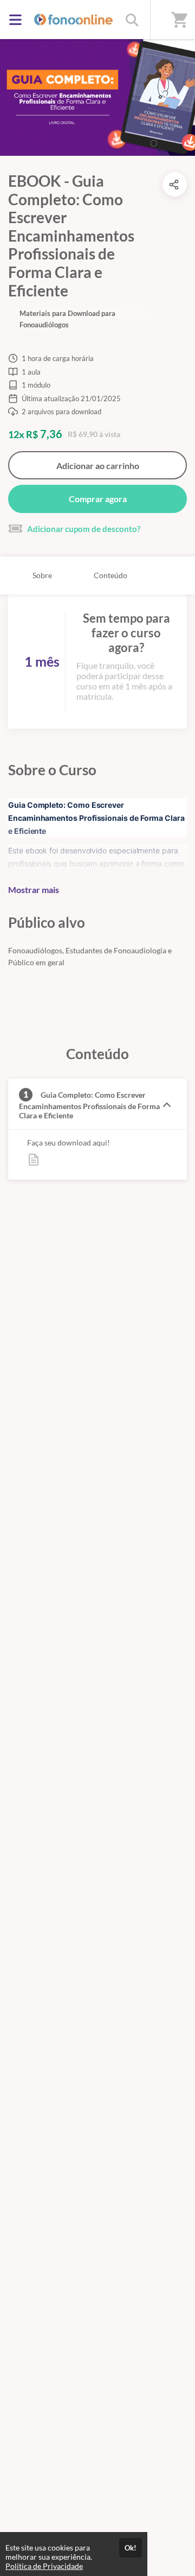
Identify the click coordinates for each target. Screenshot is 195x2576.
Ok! (131, 2548)
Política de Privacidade (44, 2566)
